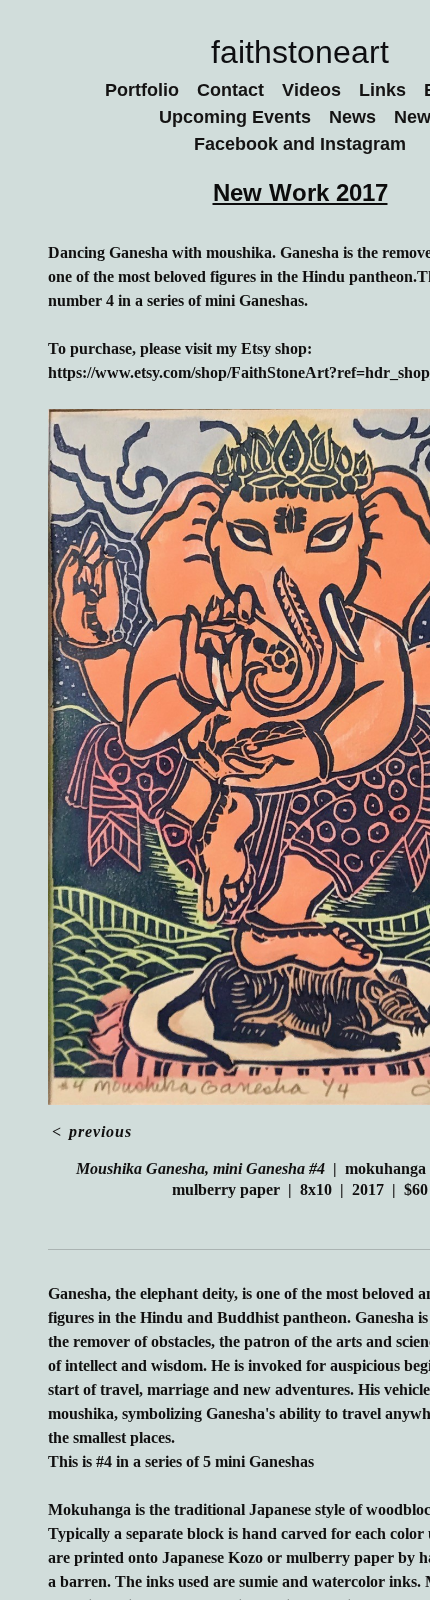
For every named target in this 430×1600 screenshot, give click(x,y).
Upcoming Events (232, 117)
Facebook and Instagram (300, 144)
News (354, 117)
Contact (234, 90)
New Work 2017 (300, 192)
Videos (319, 90)
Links (390, 90)
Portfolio (138, 90)
